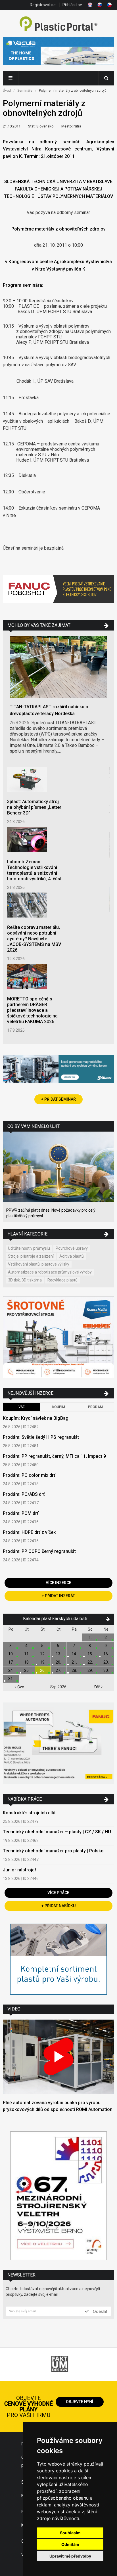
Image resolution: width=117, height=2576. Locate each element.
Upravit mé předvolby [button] (70, 2556)
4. (27, 1646)
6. (58, 1646)
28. (74, 1670)
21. (74, 1662)
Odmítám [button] (70, 2544)
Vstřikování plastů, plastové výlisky (39, 1264)
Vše (22, 1407)
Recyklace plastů (62, 1280)
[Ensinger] (58, 1960)
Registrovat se (43, 5)
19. (43, 1662)
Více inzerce (58, 1583)
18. (27, 1662)
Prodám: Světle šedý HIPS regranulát (41, 1437)
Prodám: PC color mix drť (29, 1475)
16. (106, 1654)
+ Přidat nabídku (58, 1906)
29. (90, 1670)
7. (74, 1646)
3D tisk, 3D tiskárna (25, 1280)
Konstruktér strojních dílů (29, 1813)
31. (11, 1679)
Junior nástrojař (20, 1870)
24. (11, 1670)
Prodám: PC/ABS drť (24, 1494)
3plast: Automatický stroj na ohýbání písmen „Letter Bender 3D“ (34, 807)
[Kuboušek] (58, 1338)
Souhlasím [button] (70, 2533)
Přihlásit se (72, 5)
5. (43, 1646)
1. (90, 1637)
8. (90, 1646)
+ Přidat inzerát (58, 1596)
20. (58, 1662)
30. (106, 1670)
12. (43, 1654)
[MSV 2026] (58, 2196)
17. (11, 1662)
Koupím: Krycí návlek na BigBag (36, 1418)
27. (58, 1670)
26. (43, 1670)
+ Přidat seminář (58, 1099)
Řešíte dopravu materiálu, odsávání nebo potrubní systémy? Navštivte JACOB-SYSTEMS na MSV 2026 (34, 939)
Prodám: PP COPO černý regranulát (39, 1551)
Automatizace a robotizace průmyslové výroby (50, 1272)
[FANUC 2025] (58, 593)
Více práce (58, 1893)
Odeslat (100, 2311)
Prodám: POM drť (21, 1513)
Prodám (95, 1407)
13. (58, 1654)
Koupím (59, 1407)
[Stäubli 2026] (58, 1070)
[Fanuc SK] (58, 1744)
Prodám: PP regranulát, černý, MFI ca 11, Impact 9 (54, 1456)
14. (74, 1654)
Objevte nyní (80, 2402)
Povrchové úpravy (72, 1248)
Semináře (25, 91)
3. (11, 1646)
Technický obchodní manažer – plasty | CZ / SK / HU (57, 1832)
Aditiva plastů (72, 1256)
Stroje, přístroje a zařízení (31, 1256)
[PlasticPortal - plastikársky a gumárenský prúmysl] (58, 24)
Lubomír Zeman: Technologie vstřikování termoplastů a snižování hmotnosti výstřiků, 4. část (34, 870)
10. (11, 1654)
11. (27, 1654)
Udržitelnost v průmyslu (29, 1248)
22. (90, 1662)
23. (106, 1662)
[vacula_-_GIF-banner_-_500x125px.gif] (58, 52)
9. (106, 1646)
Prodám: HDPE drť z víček (29, 1532)
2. (106, 1637)
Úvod (7, 91)
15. (90, 1654)
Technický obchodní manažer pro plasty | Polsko (53, 1851)
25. (27, 1670)
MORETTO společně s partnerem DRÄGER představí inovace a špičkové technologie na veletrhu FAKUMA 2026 (32, 1010)
